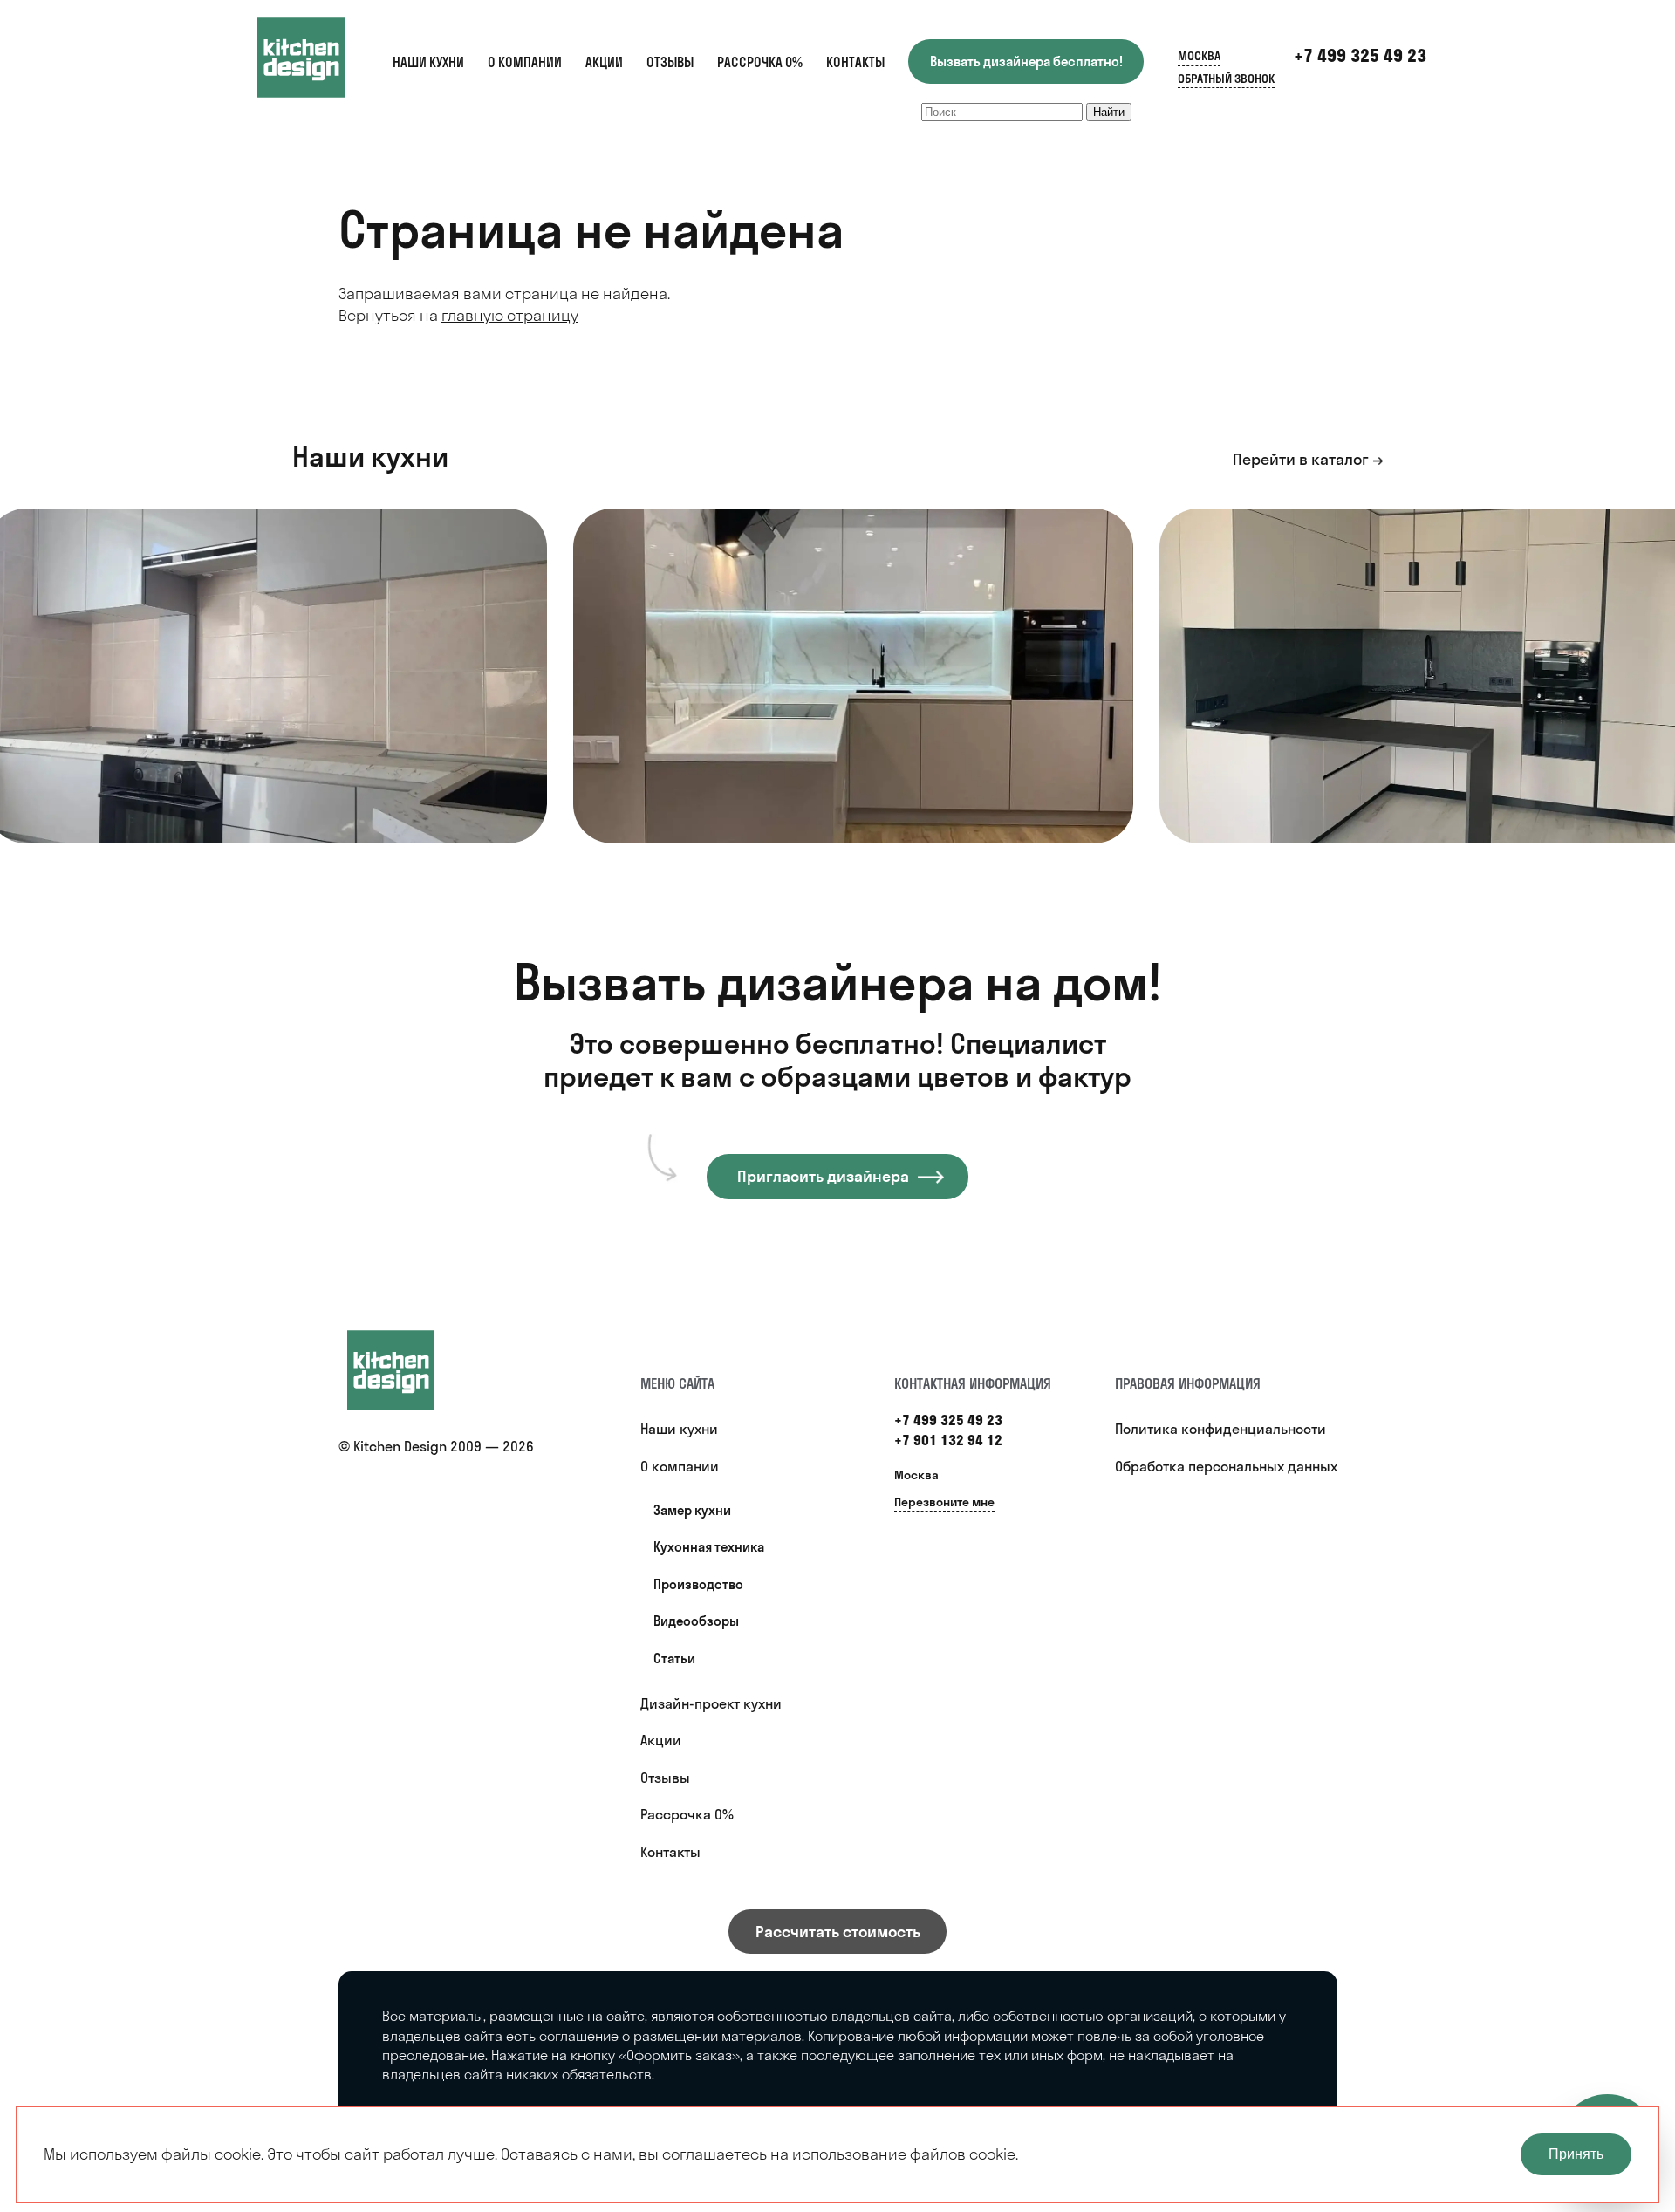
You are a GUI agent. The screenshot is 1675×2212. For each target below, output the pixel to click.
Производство (698, 1584)
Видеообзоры (696, 1621)
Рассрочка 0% (760, 62)
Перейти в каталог (1301, 459)
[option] (853, 676)
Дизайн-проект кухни (711, 1703)
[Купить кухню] (408, 1370)
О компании (525, 62)
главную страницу (510, 315)
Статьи (674, 1659)
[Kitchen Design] (318, 58)
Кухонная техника (709, 1547)
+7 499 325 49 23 (1360, 55)
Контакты (855, 62)
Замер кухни (692, 1510)
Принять (1576, 2154)
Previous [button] (37, 685)
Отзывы (670, 62)
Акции (604, 62)
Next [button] (1634, 658)
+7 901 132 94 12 (948, 1440)
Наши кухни (428, 62)
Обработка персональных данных (1226, 1466)
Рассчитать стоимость (838, 1932)
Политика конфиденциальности (1220, 1429)
